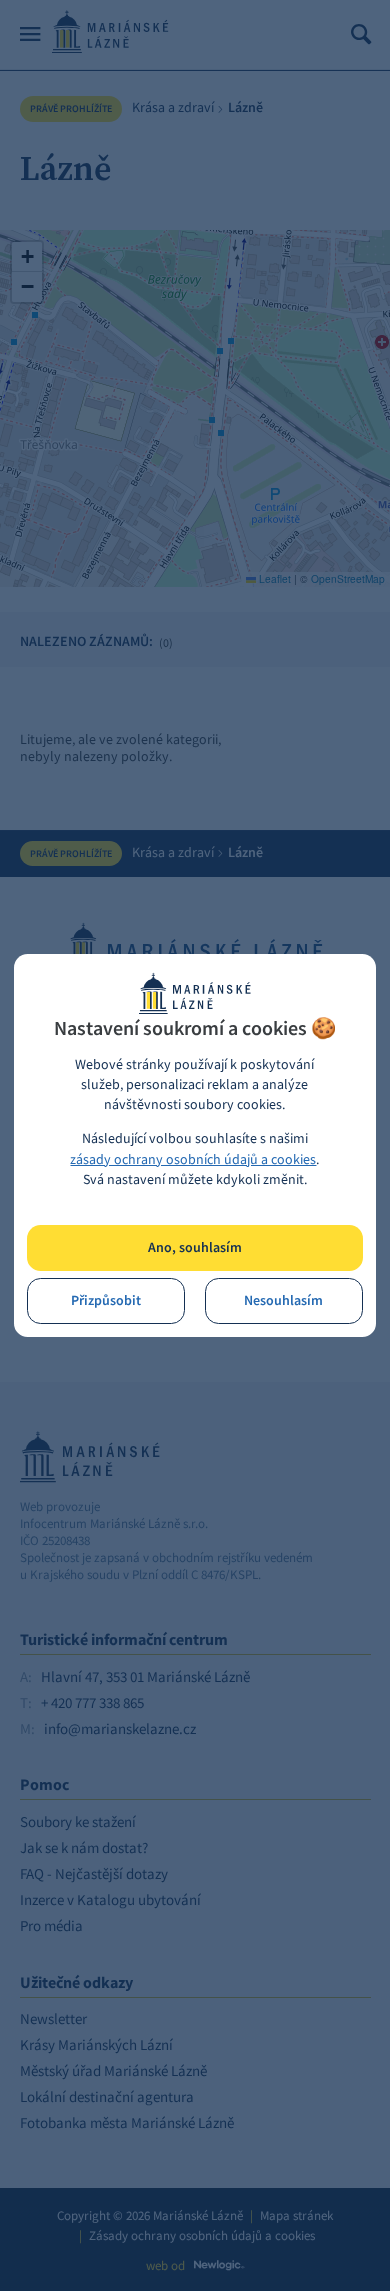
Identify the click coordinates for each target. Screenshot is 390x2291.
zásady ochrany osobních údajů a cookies (193, 1159)
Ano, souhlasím (195, 1247)
